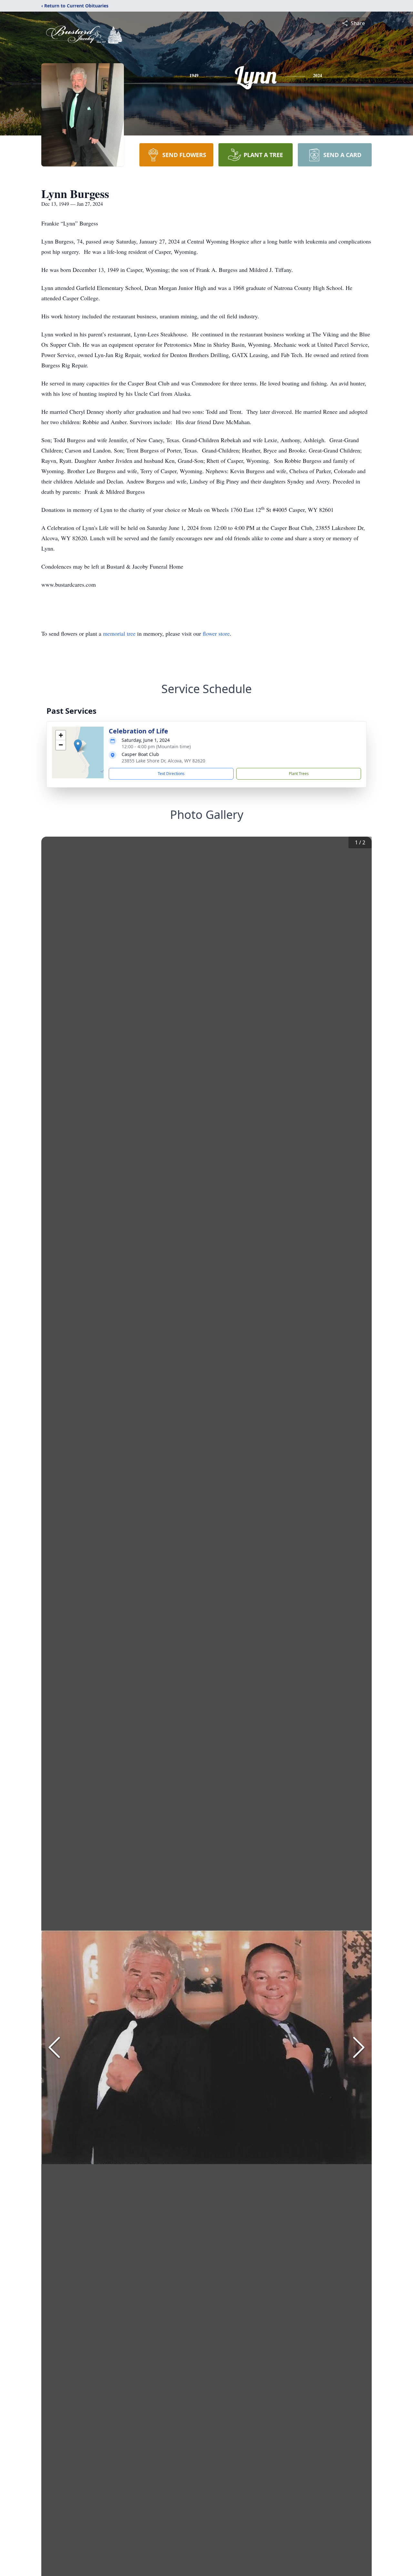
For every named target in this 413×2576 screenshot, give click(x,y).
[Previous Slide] (54, 2047)
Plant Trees (299, 774)
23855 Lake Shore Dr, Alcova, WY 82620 (163, 761)
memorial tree (119, 633)
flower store (216, 633)
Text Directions (171, 774)
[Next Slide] (359, 2047)
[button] (78, 746)
